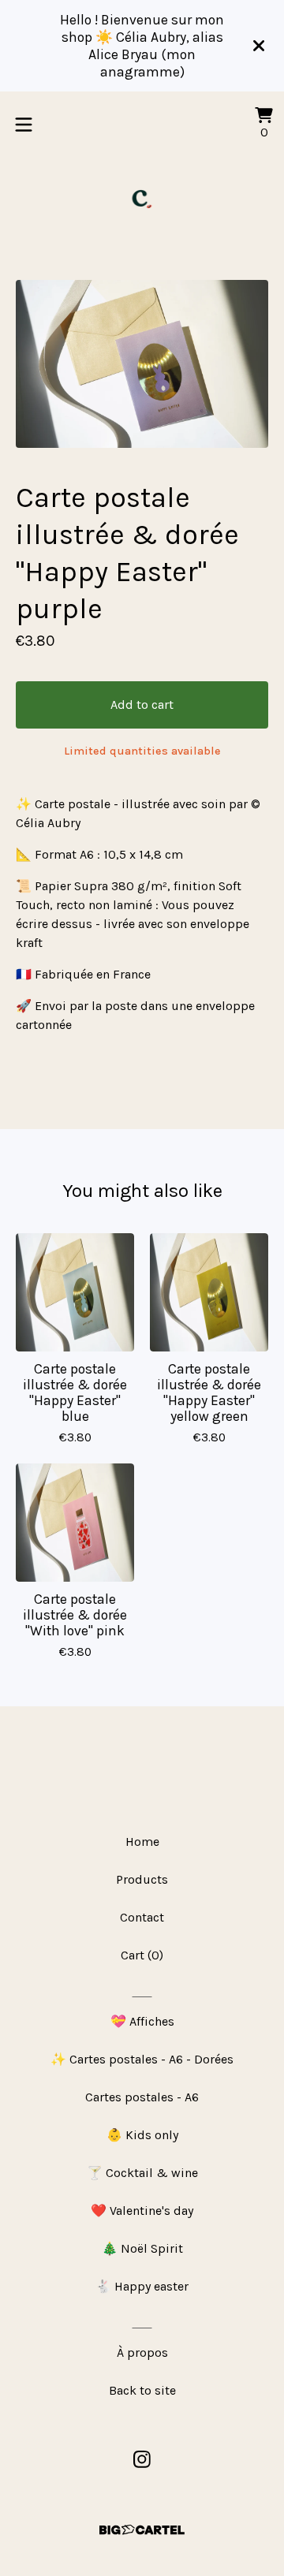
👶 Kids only (142, 2135)
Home (142, 1842)
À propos (142, 2352)
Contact (142, 1917)
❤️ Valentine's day (142, 2211)
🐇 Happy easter (142, 2286)
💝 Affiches (142, 2021)
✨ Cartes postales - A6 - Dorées (142, 2059)
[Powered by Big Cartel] (142, 2530)
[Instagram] (142, 2459)
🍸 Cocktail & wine (142, 2173)
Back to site (142, 2390)
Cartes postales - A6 (142, 2097)
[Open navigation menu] (24, 125)
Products (142, 1879)
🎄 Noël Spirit (142, 2248)
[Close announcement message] (259, 46)
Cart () (142, 1955)
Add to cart (142, 705)
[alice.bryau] (142, 199)
